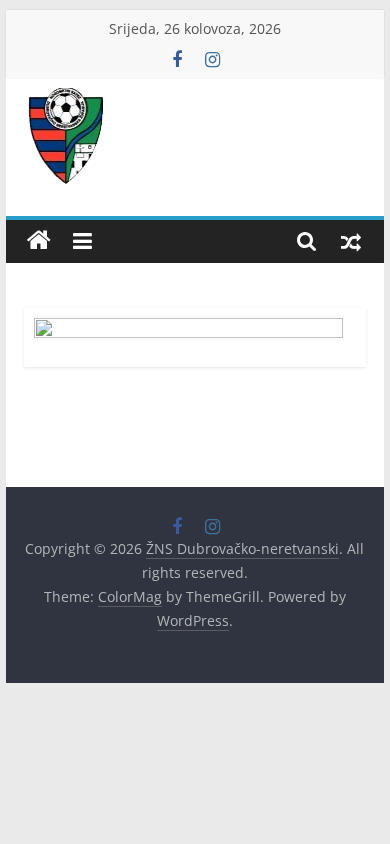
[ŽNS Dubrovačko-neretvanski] (39, 241)
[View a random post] (351, 241)
